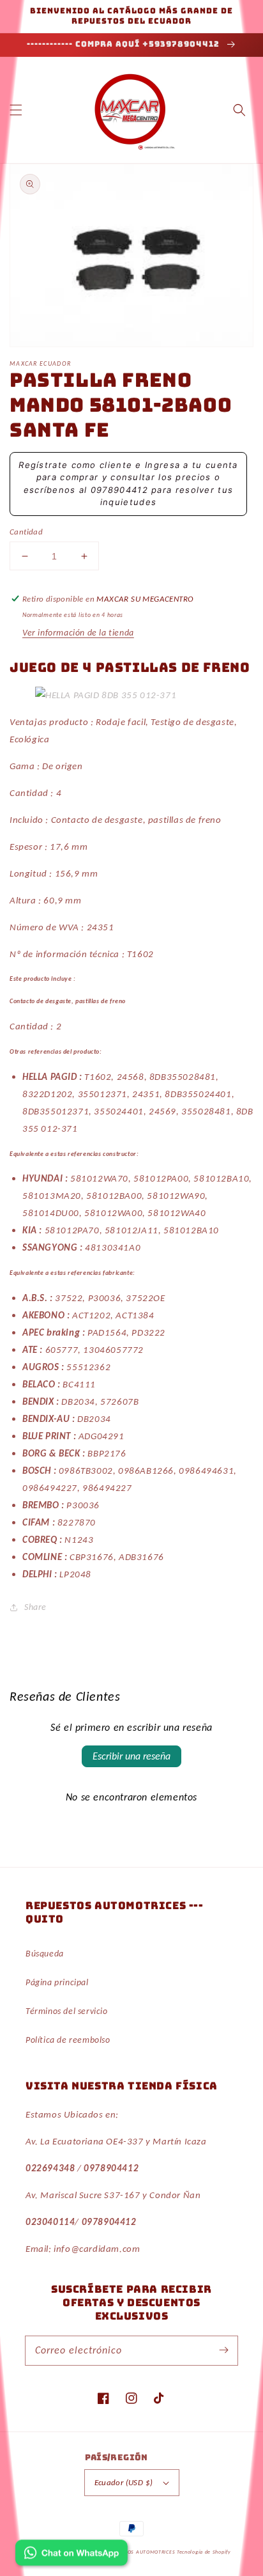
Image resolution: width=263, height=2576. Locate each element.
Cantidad (26, 532)
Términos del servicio (67, 2011)
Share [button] (35, 1607)
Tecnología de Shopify (204, 2552)
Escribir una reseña (131, 1756)
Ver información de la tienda (78, 633)
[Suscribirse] (223, 2350)
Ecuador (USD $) (124, 2482)
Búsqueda (45, 1954)
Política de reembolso (68, 2040)
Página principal (57, 1982)
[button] (16, 110)
